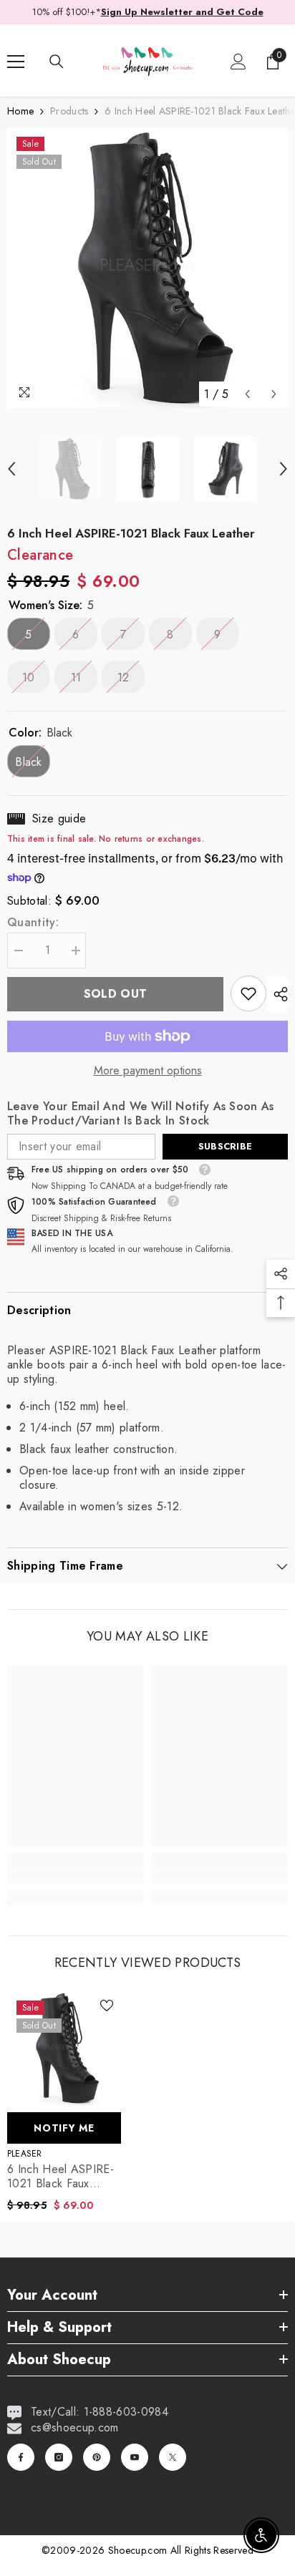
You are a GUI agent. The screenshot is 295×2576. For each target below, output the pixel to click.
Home (20, 111)
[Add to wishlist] (107, 2006)
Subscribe (225, 1146)
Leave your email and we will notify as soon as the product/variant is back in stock (141, 1114)
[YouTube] (135, 2457)
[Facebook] (21, 2457)
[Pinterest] (97, 2457)
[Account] (238, 62)
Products (69, 111)
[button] (247, 394)
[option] (147, 268)
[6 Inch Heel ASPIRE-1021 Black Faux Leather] (64, 2048)
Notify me (64, 2128)
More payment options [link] (148, 1071)
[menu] (16, 62)
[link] (248, 993)
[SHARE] (277, 994)
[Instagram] (59, 2457)
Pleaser (25, 2154)
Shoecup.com (139, 2550)
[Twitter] (173, 2457)
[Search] (57, 62)
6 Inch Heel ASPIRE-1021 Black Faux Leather (61, 2177)
